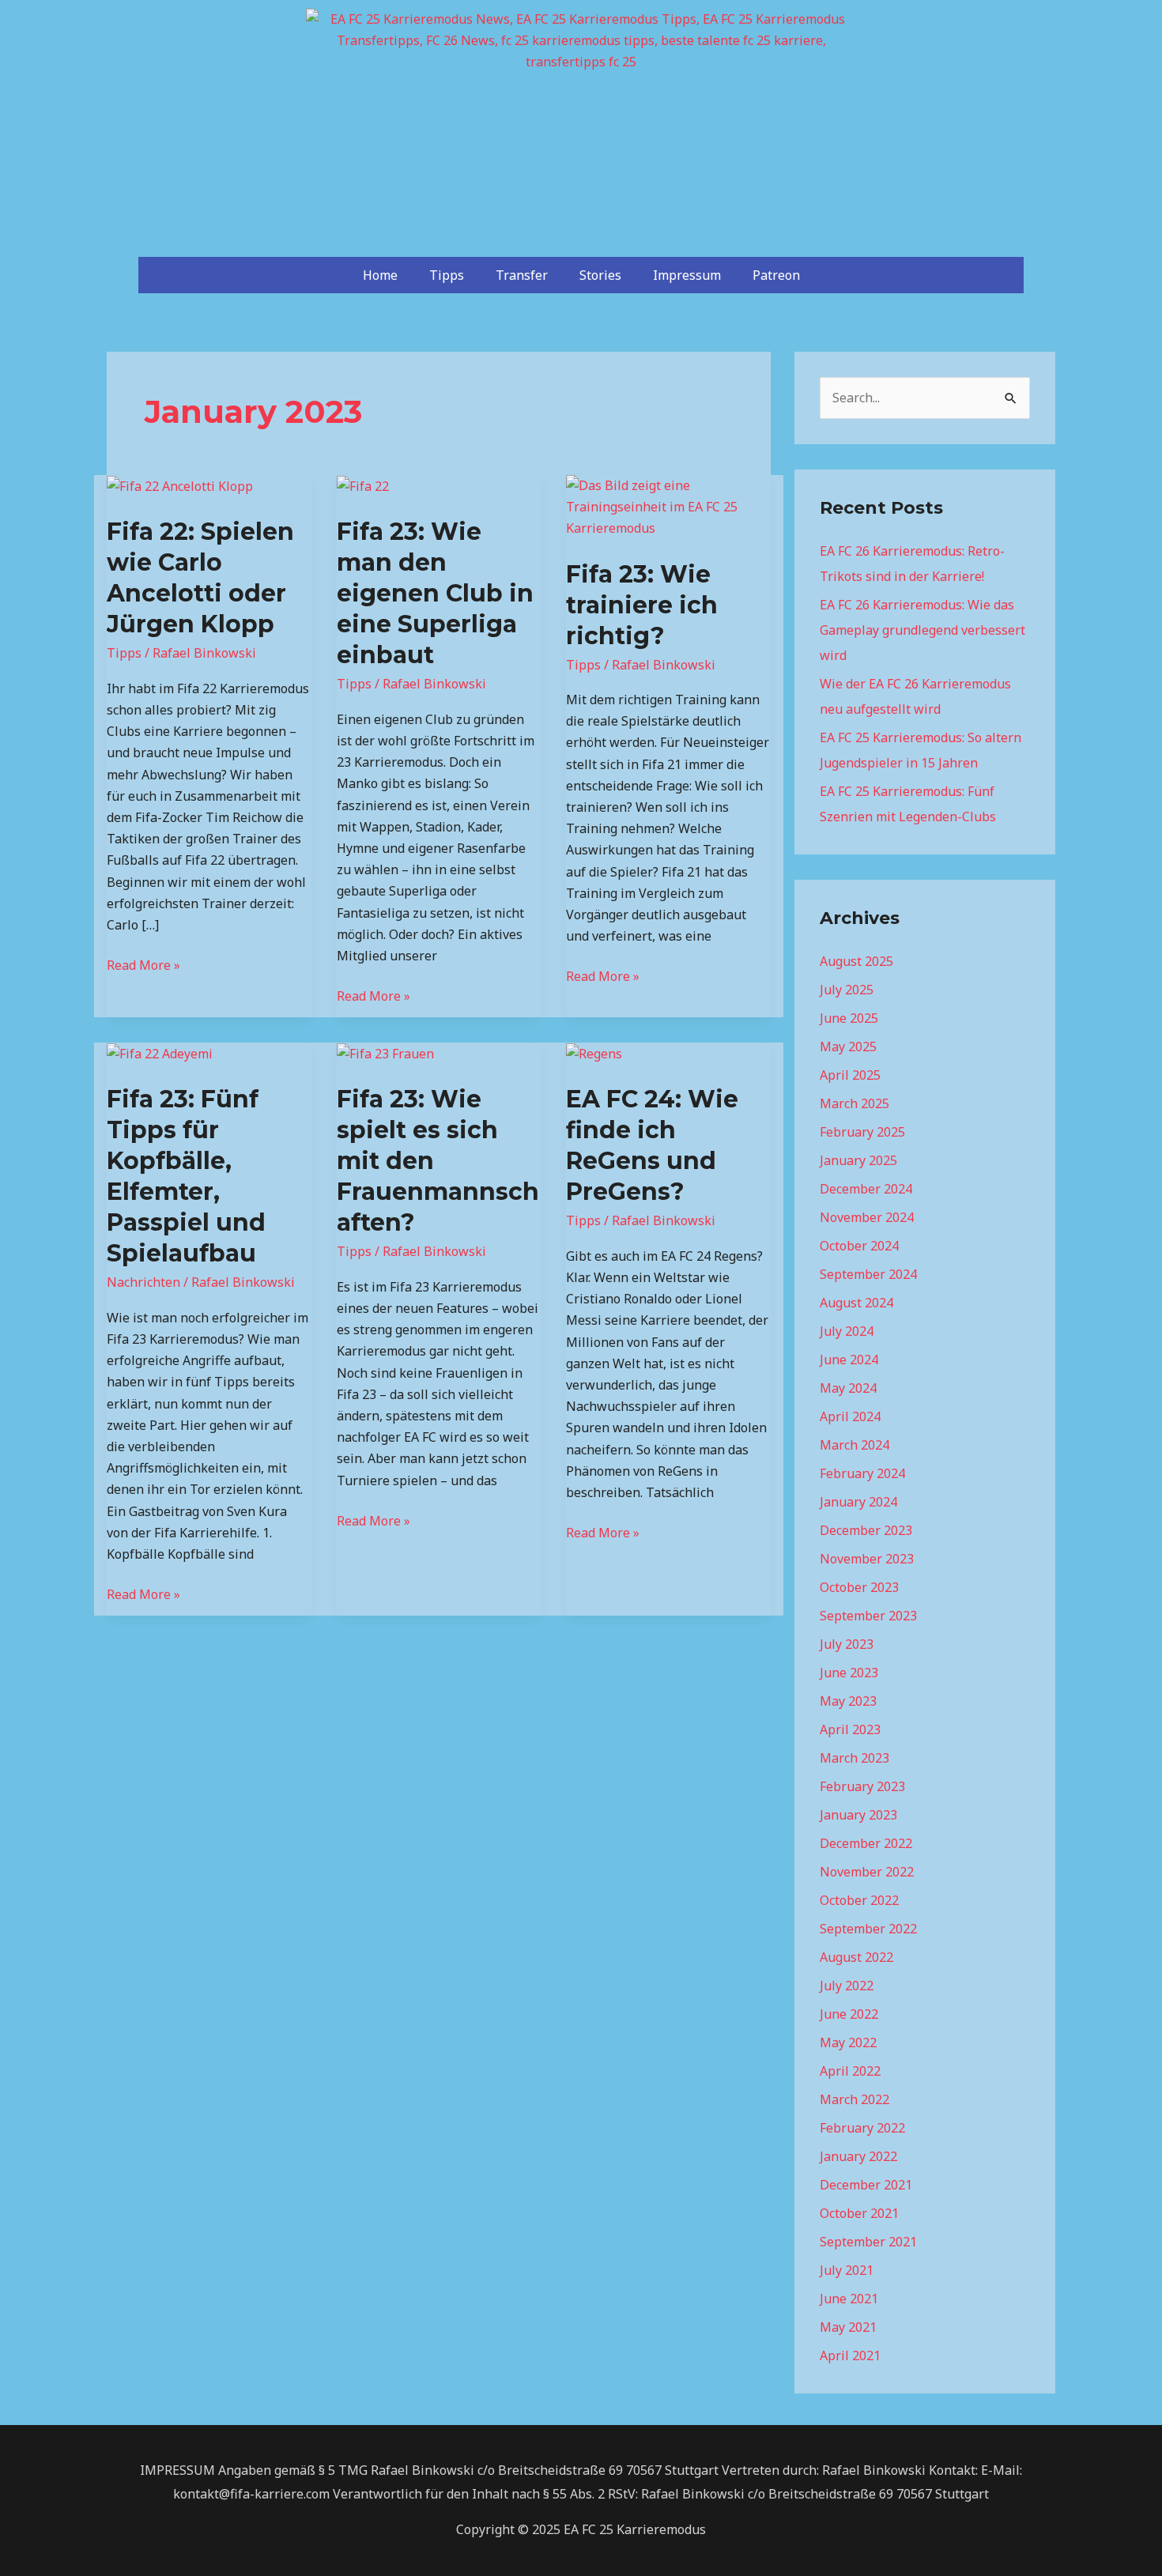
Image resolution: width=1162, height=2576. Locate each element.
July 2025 (847, 990)
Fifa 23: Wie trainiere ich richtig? (642, 605)
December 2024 (866, 1189)
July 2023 (847, 1644)
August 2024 (856, 1303)
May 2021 (848, 2327)
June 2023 (849, 1673)
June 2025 (849, 1018)
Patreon (776, 275)
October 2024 (859, 1246)
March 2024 (855, 1445)
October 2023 (859, 1587)
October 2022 (859, 1900)
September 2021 (868, 2242)
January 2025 (858, 1160)
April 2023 (850, 1729)
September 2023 (868, 1616)
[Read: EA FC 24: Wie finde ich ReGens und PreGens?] (594, 1053)
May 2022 (848, 2042)
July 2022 (847, 1986)
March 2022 (855, 2099)
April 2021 (850, 2355)
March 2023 (855, 1758)
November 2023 (867, 1559)
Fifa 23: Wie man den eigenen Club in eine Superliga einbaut (435, 593)
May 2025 (848, 1047)
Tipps (447, 275)
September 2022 (868, 1929)
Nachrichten (143, 1282)
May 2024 (848, 1388)
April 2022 (850, 2071)
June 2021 (849, 2299)
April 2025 (850, 1075)
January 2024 (858, 1502)
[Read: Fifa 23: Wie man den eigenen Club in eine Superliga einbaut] (363, 485)
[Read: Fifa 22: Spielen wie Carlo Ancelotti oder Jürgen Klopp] (180, 485)
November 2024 (867, 1217)
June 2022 (849, 2014)
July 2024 (847, 1331)
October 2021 (859, 2213)
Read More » (143, 964)
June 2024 (849, 1360)
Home (380, 275)
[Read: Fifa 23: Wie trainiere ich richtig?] (668, 506)
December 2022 (866, 1843)
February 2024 (862, 1473)
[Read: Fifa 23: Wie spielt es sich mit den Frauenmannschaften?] (385, 1053)
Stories (600, 275)
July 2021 (847, 2270)
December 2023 (866, 1530)
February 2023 (862, 1786)
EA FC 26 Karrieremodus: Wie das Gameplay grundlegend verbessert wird (922, 630)
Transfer (522, 275)
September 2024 (868, 1274)
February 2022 (862, 2128)
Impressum (687, 275)
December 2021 (866, 2185)
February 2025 (862, 1132)
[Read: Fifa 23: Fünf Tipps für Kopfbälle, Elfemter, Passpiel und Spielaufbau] (160, 1053)
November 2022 (867, 1872)
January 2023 (858, 1815)
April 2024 (850, 1416)
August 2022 (856, 1957)
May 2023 (848, 1701)
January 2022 (858, 2156)
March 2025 (855, 1103)
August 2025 (856, 961)
